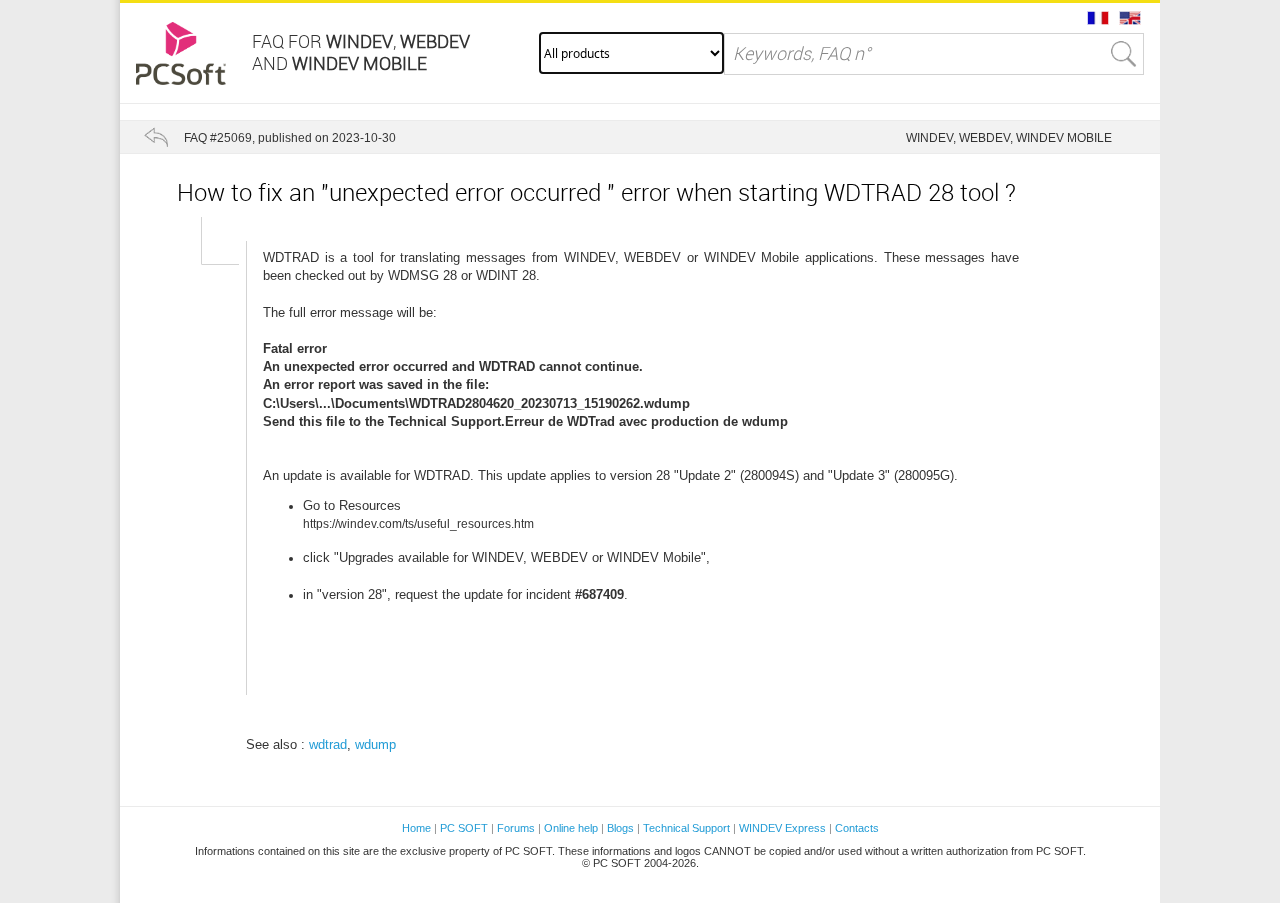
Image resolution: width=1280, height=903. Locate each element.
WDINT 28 (506, 275)
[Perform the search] (1124, 54)
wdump (375, 744)
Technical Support (688, 828)
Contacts (857, 828)
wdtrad (328, 744)
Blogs (620, 828)
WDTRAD (291, 257)
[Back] (156, 137)
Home (416, 828)
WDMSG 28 (422, 275)
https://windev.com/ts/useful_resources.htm (418, 524)
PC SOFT (464, 828)
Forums (516, 828)
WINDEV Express (782, 828)
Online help (571, 828)
